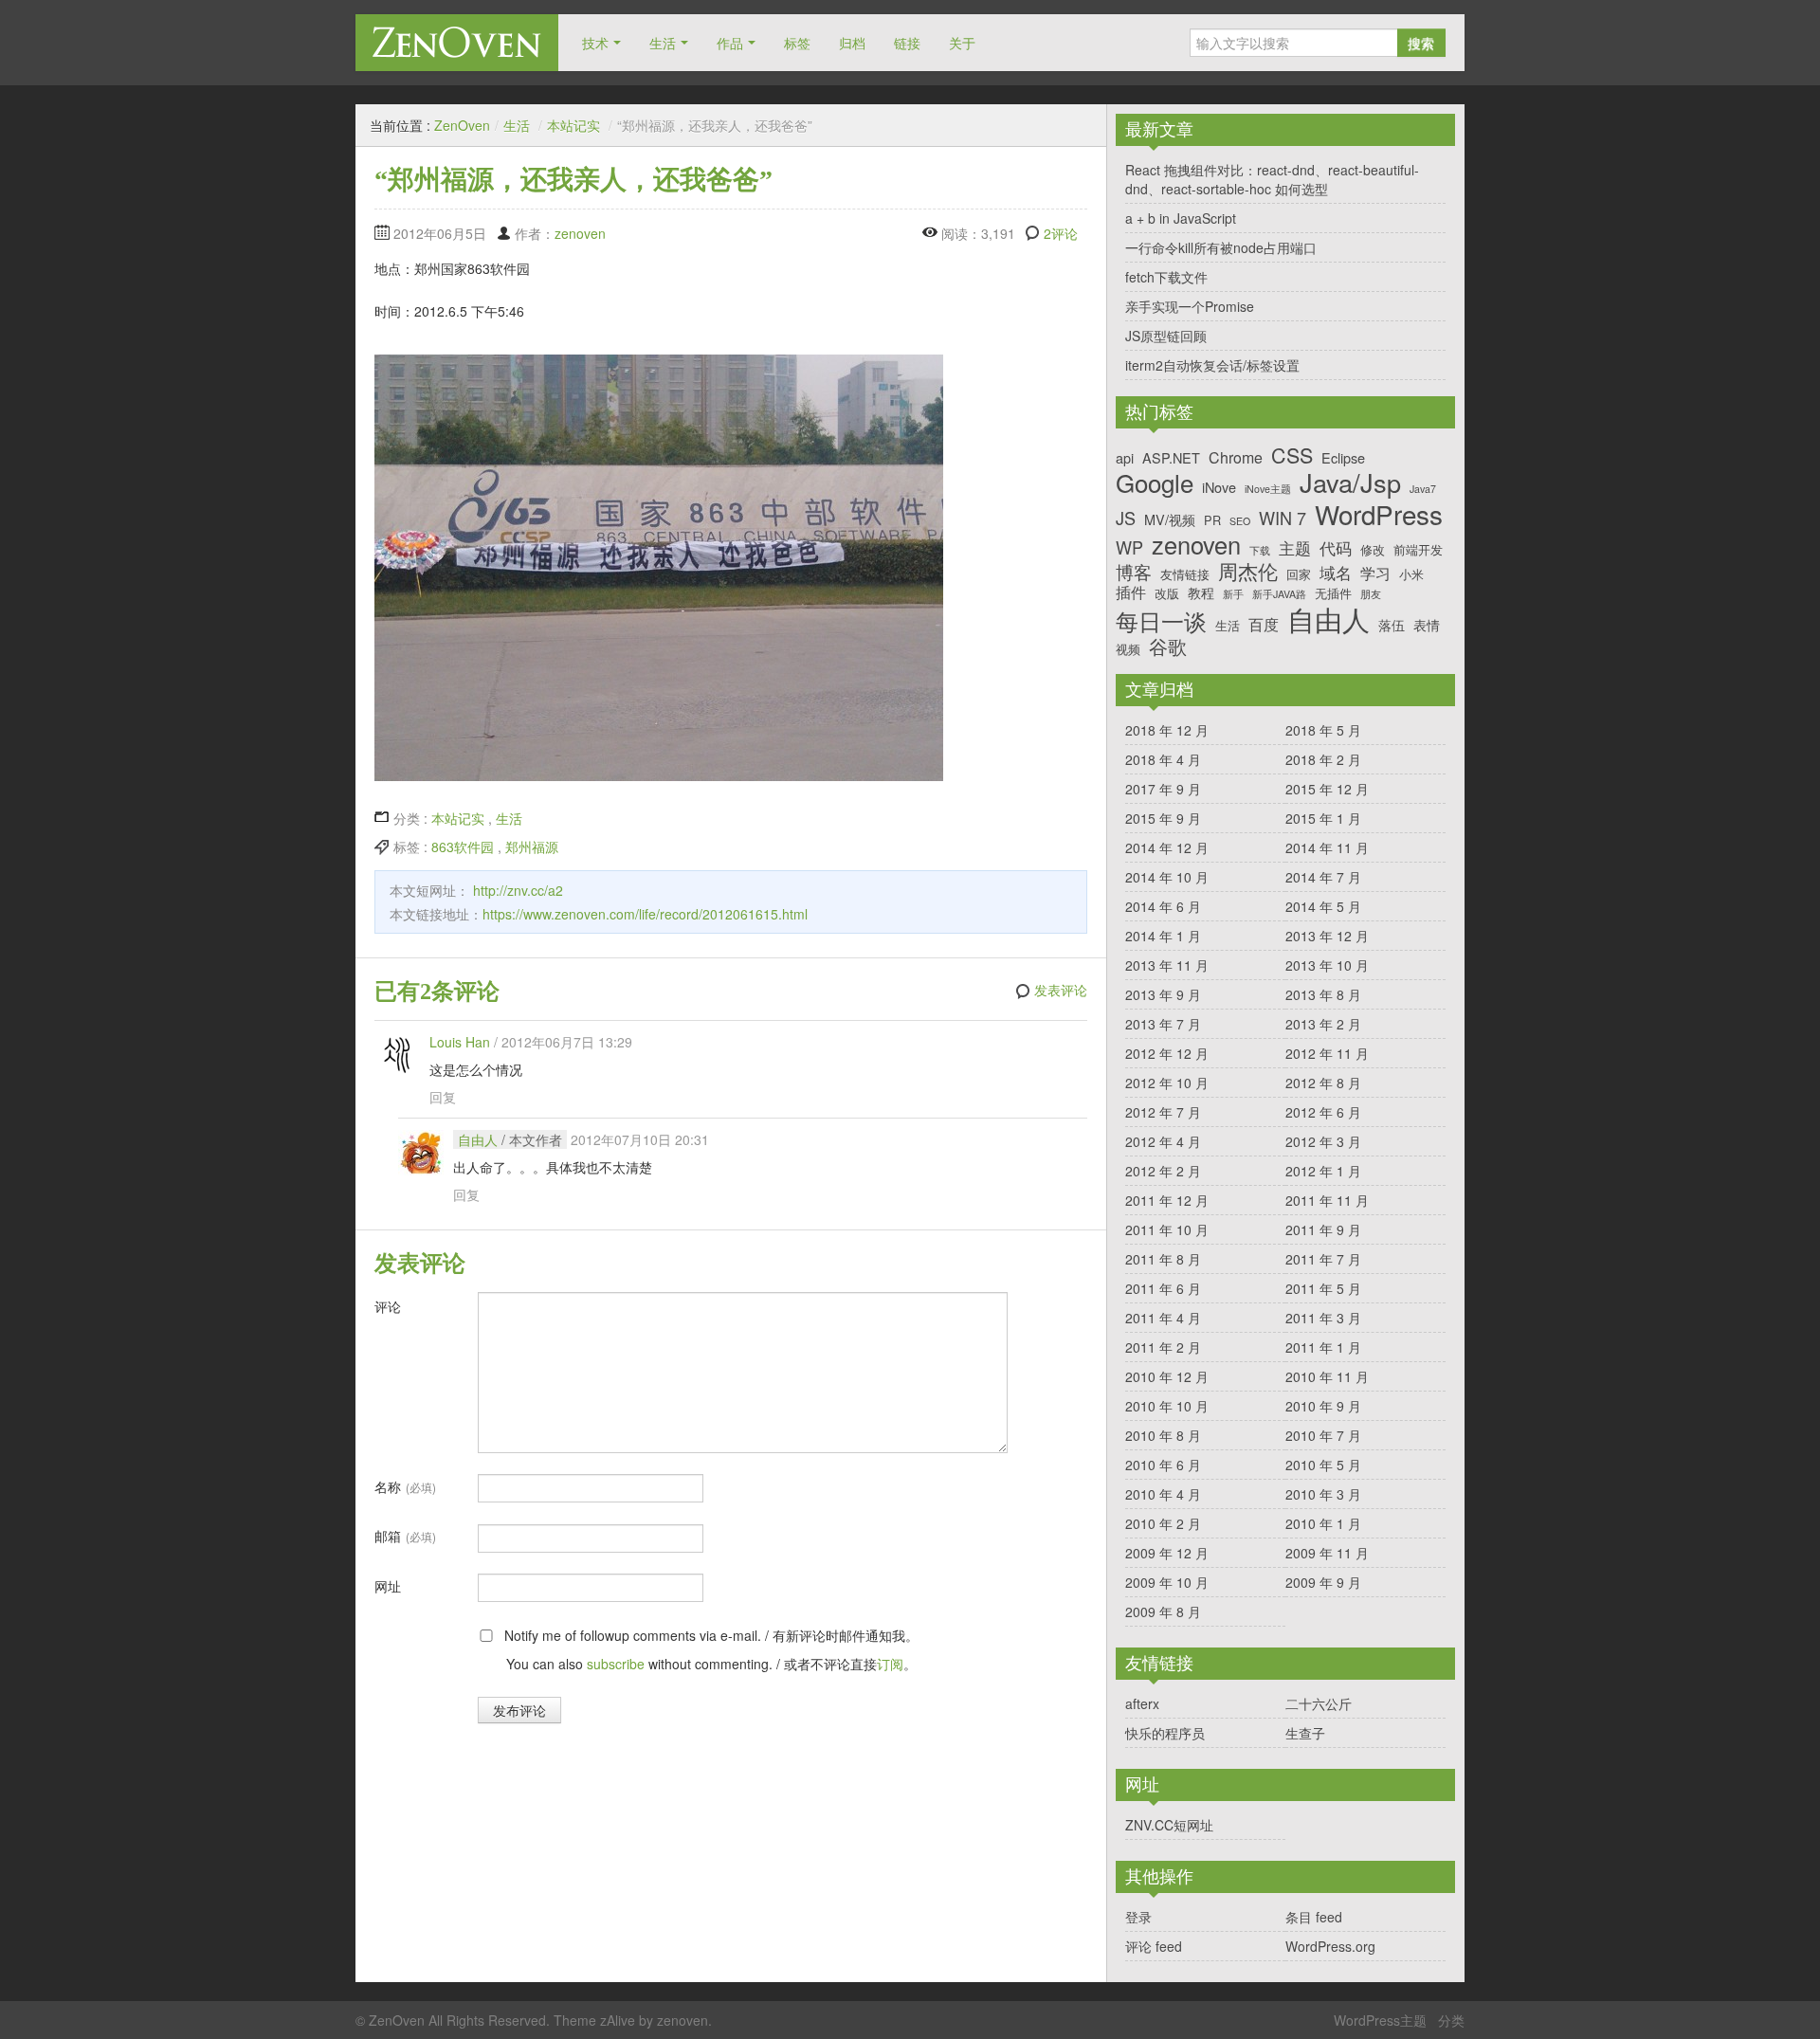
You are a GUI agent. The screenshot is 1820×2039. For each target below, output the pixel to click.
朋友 (1371, 595)
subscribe (616, 1664)
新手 (1233, 595)
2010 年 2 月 (1163, 1523)
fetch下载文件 (1166, 277)
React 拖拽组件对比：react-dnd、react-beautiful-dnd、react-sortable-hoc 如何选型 (1272, 179)
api (1125, 457)
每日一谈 (1161, 621)
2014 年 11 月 (1327, 847)
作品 (730, 43)
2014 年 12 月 (1167, 847)
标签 (797, 43)
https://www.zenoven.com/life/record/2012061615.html (645, 914)
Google (1155, 482)
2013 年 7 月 (1163, 1024)
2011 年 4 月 (1163, 1318)
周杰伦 (1248, 571)
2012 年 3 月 (1323, 1141)
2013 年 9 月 (1163, 994)
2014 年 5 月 (1323, 906)
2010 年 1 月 (1323, 1523)
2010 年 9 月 (1323, 1406)
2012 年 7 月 (1163, 1112)
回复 (443, 1097)
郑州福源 (532, 847)
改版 (1167, 593)
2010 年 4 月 (1163, 1494)
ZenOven (457, 42)
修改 (1373, 549)
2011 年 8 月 (1163, 1259)
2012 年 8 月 (1323, 1083)
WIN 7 (1283, 519)
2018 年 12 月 (1167, 730)
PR (1212, 520)
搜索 (1421, 43)
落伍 (1392, 624)
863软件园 (463, 847)
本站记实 (573, 125)
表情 (1427, 624)
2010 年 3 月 (1323, 1494)
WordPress (1379, 514)
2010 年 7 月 (1323, 1435)
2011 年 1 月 (1323, 1347)
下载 (1260, 551)
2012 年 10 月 (1167, 1083)
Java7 (1423, 490)
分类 (1451, 2020)
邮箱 (405, 1536)
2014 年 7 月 (1323, 877)
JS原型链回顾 (1166, 336)
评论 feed (1154, 1946)
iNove (1219, 487)
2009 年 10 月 (1167, 1582)
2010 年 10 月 (1167, 1406)
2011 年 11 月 (1327, 1200)
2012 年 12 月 (1167, 1053)
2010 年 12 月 (1167, 1376)
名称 (405, 1486)
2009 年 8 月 (1163, 1611)
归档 (852, 43)
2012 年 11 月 (1327, 1053)
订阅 (890, 1664)
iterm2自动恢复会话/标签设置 (1212, 365)
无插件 (1333, 593)
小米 (1411, 574)
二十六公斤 (1319, 1703)
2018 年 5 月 (1323, 730)
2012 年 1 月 (1323, 1171)
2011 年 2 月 (1163, 1347)
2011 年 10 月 (1167, 1229)
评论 (388, 1306)
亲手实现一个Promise (1190, 306)
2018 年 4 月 (1163, 759)
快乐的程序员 (1165, 1733)
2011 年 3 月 (1323, 1318)
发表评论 (1061, 991)
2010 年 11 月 (1327, 1376)
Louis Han (460, 1042)
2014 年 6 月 (1163, 906)
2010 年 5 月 (1323, 1465)
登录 (1138, 1917)
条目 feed (1314, 1917)
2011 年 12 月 (1167, 1200)
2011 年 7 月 (1323, 1259)
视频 (1128, 649)
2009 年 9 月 (1323, 1582)
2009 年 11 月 (1327, 1553)
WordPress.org (1330, 1946)
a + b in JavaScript (1181, 218)
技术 (595, 43)
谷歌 (1168, 646)
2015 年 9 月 (1163, 818)
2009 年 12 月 (1167, 1553)
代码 (1336, 548)
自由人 (478, 1139)
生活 (663, 43)
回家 (1299, 574)
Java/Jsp (1350, 483)
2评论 (1061, 233)
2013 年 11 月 (1167, 965)
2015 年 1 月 (1323, 818)
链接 (907, 43)
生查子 (1305, 1733)
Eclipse (1343, 457)
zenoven (580, 233)
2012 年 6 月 (1323, 1112)
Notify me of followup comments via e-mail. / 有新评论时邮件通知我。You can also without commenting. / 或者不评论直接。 (710, 1649)
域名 (1336, 573)
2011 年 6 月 (1163, 1288)
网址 (388, 1586)
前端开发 (1418, 549)
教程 (1201, 592)
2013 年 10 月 (1327, 965)
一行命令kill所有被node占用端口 (1221, 247)
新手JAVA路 (1279, 595)
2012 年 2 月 (1163, 1171)
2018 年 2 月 (1323, 759)
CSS (1292, 455)
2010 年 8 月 (1163, 1435)
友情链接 (1185, 574)
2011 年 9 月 (1323, 1229)
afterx (1142, 1703)
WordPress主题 (1380, 2020)
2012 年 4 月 (1163, 1141)
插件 (1131, 592)
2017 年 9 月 (1163, 789)
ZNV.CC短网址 (1169, 1825)
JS (1126, 519)
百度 (1264, 624)
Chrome (1236, 457)
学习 (1375, 573)
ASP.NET (1171, 457)
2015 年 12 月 (1327, 789)
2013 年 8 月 (1323, 994)
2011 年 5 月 (1323, 1288)
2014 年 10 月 (1167, 877)
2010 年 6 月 (1163, 1465)
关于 (962, 43)
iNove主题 (1268, 490)
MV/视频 (1170, 519)
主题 (1295, 548)
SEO (1240, 522)
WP (1129, 548)
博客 (1134, 571)
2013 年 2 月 (1323, 1024)
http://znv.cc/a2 (518, 890)
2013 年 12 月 (1327, 936)
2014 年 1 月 (1163, 936)
